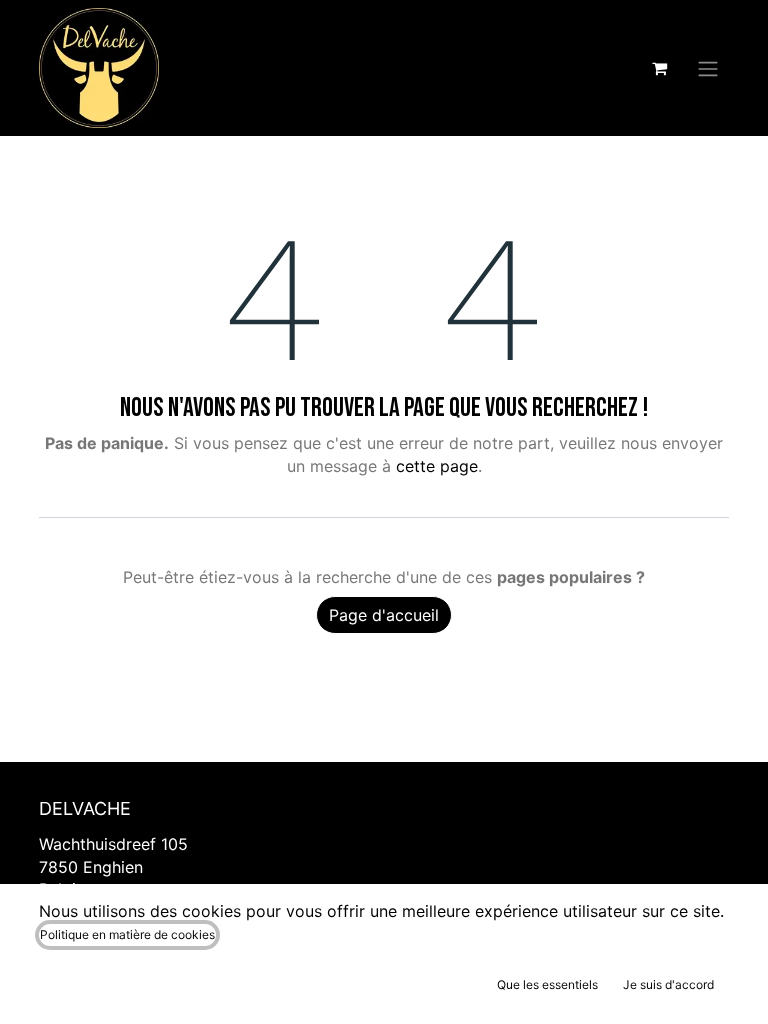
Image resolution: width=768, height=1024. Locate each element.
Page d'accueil (384, 615)
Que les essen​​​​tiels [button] (547, 984)
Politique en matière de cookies (127, 934)
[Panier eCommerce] (659, 68)
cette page (437, 466)
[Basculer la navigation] (708, 68)
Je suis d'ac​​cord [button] (668, 984)
